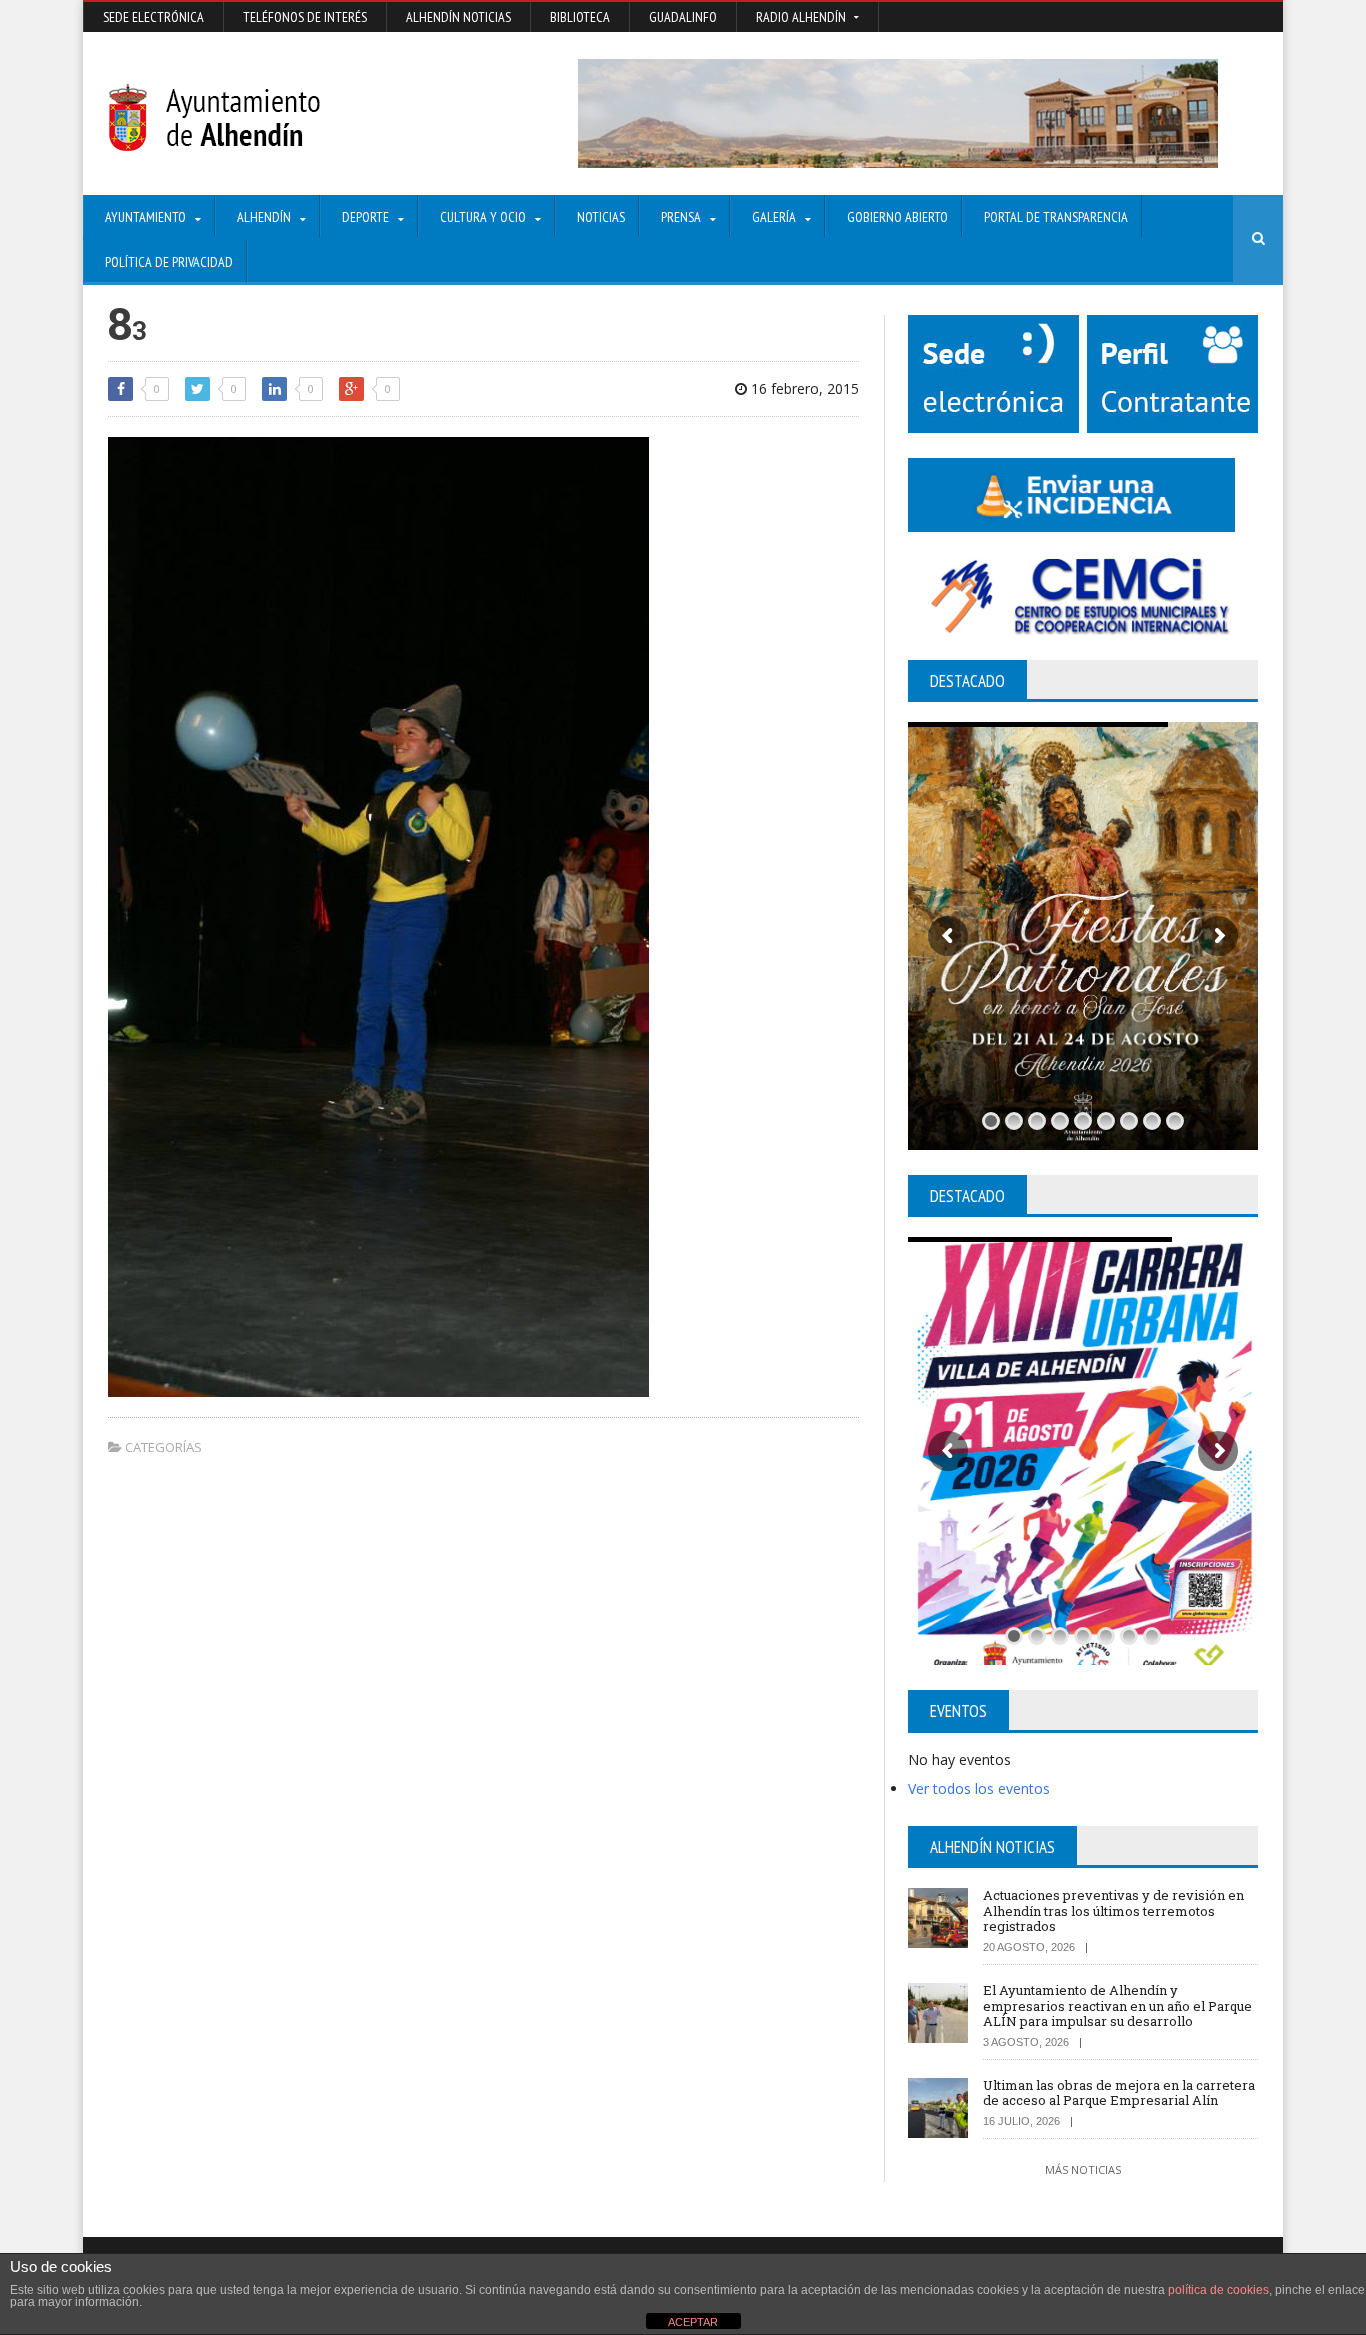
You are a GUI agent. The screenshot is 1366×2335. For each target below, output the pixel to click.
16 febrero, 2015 (803, 388)
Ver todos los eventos (979, 1788)
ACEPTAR (693, 2322)
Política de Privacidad (169, 262)
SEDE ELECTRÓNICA (153, 17)
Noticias (601, 217)
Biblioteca (580, 17)
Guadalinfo (683, 17)
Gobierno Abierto (897, 217)
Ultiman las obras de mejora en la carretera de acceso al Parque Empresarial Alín (1119, 2093)
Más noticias (1083, 2169)
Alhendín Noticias (458, 17)
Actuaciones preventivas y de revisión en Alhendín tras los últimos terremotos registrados (1113, 1910)
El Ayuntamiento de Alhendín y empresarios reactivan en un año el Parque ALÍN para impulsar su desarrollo (1117, 2005)
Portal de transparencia (1056, 217)
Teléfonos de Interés (305, 17)
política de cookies (1218, 2290)
